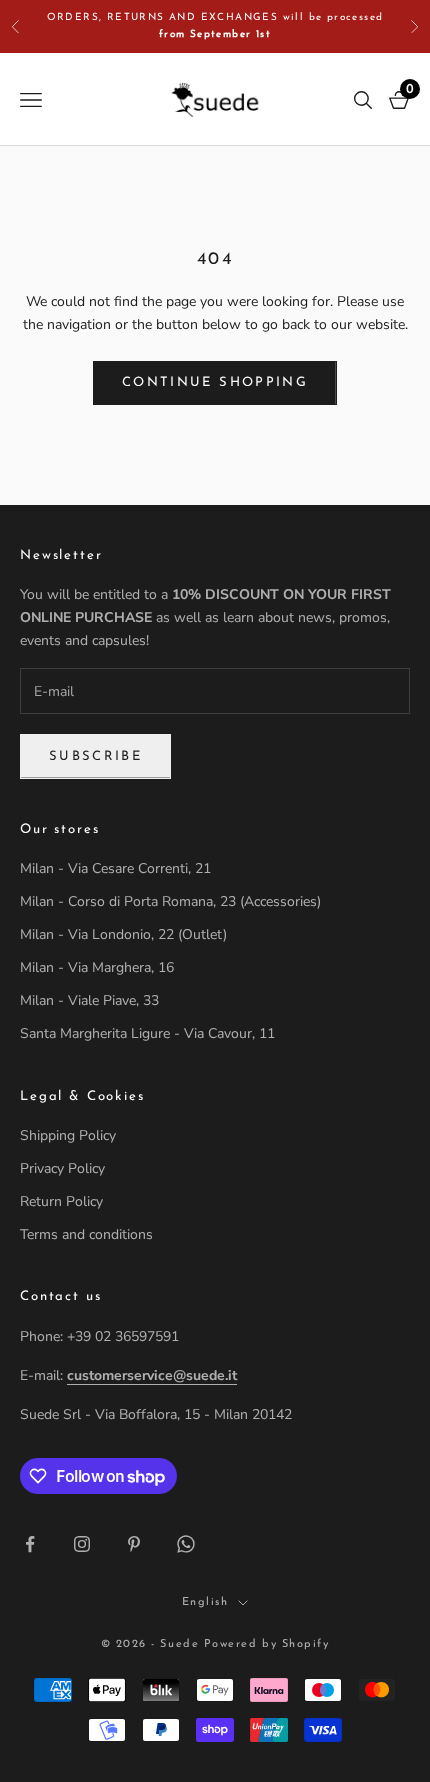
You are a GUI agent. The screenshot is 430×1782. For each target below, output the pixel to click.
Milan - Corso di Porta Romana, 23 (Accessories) (170, 901)
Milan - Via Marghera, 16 (97, 967)
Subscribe (95, 756)
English (205, 1602)
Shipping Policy (68, 1135)
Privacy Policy (62, 1168)
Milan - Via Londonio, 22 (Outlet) (123, 934)
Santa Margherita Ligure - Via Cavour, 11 (147, 1033)
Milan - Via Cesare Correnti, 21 (115, 868)
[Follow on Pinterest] (134, 1544)
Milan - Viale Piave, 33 (89, 1000)
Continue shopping (215, 382)
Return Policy (61, 1201)
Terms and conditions (86, 1234)
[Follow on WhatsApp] (186, 1544)
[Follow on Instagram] (82, 1544)
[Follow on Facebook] (30, 1544)
